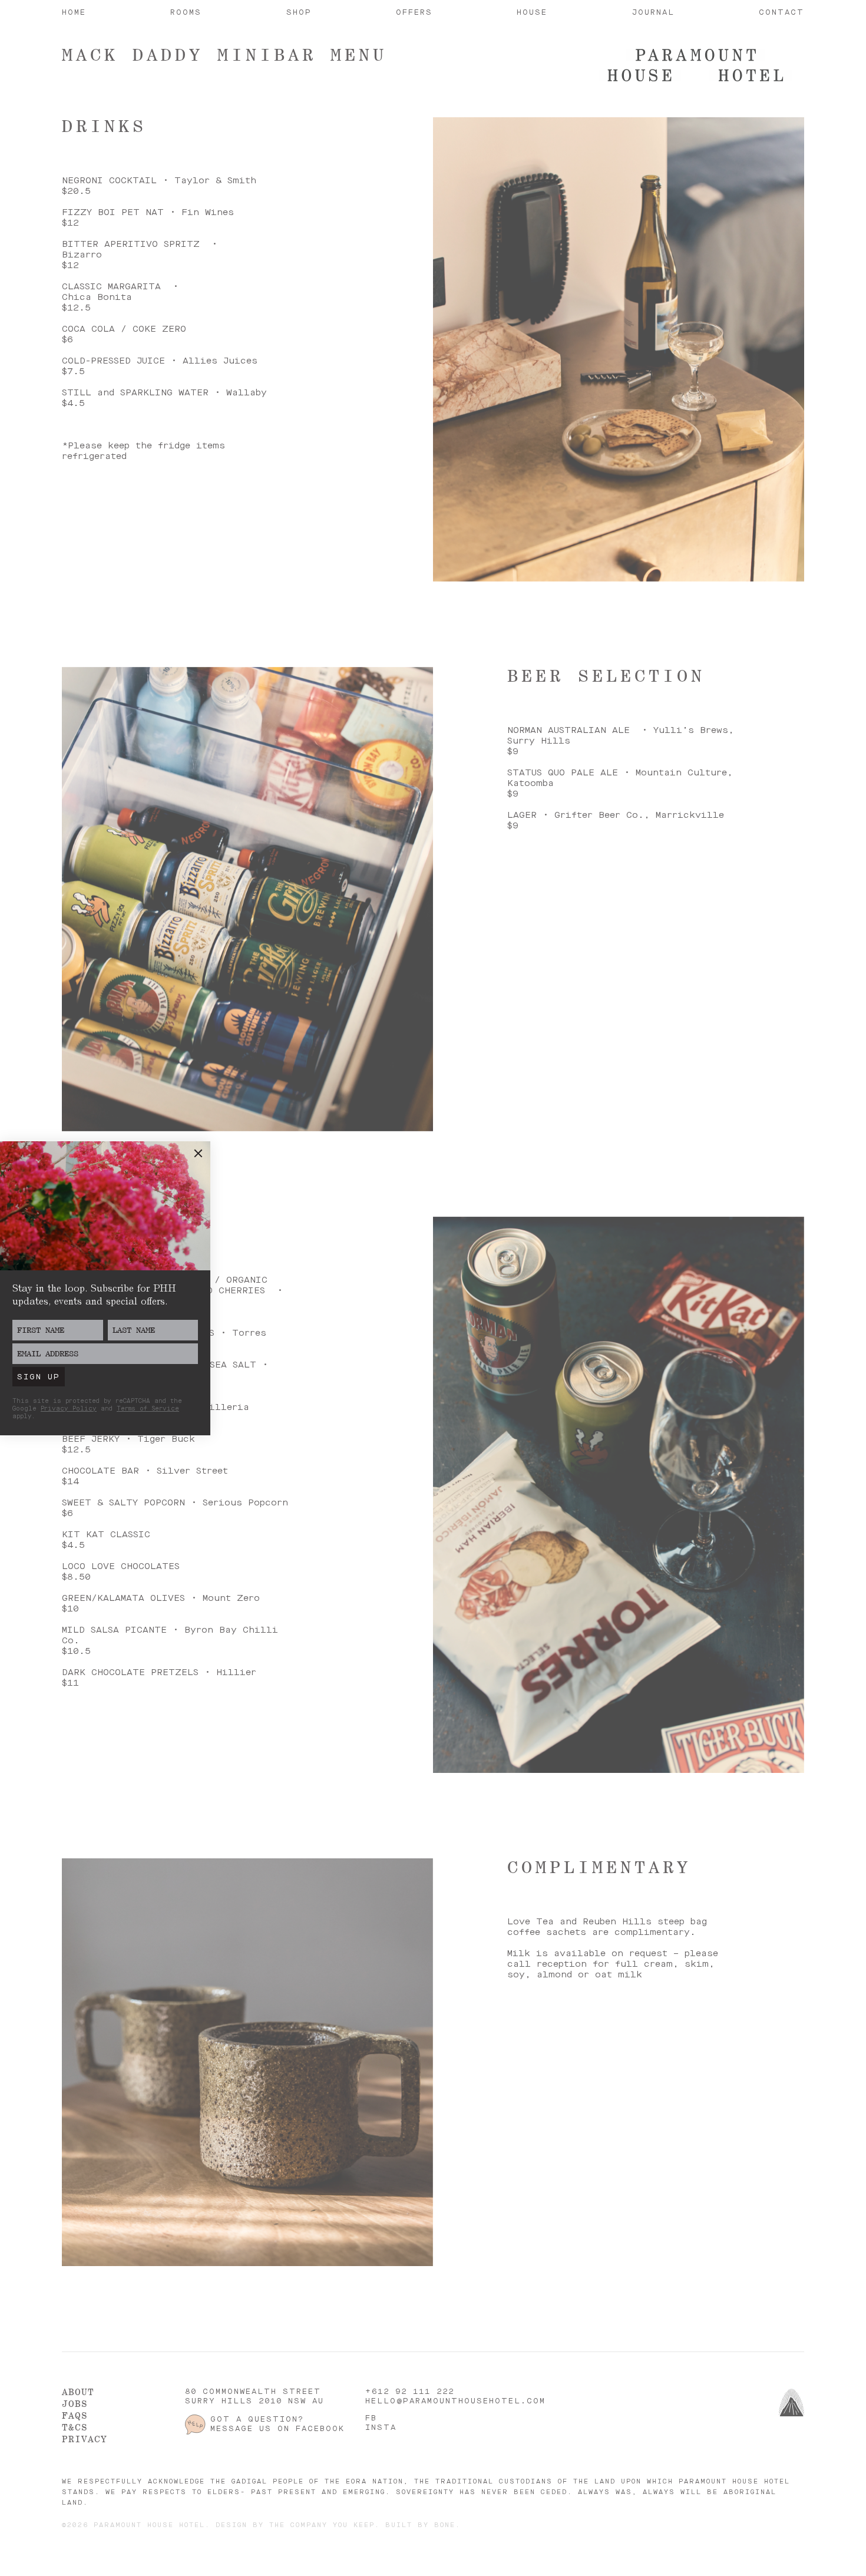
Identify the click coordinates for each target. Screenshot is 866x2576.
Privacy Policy (69, 1409)
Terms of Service (148, 1409)
